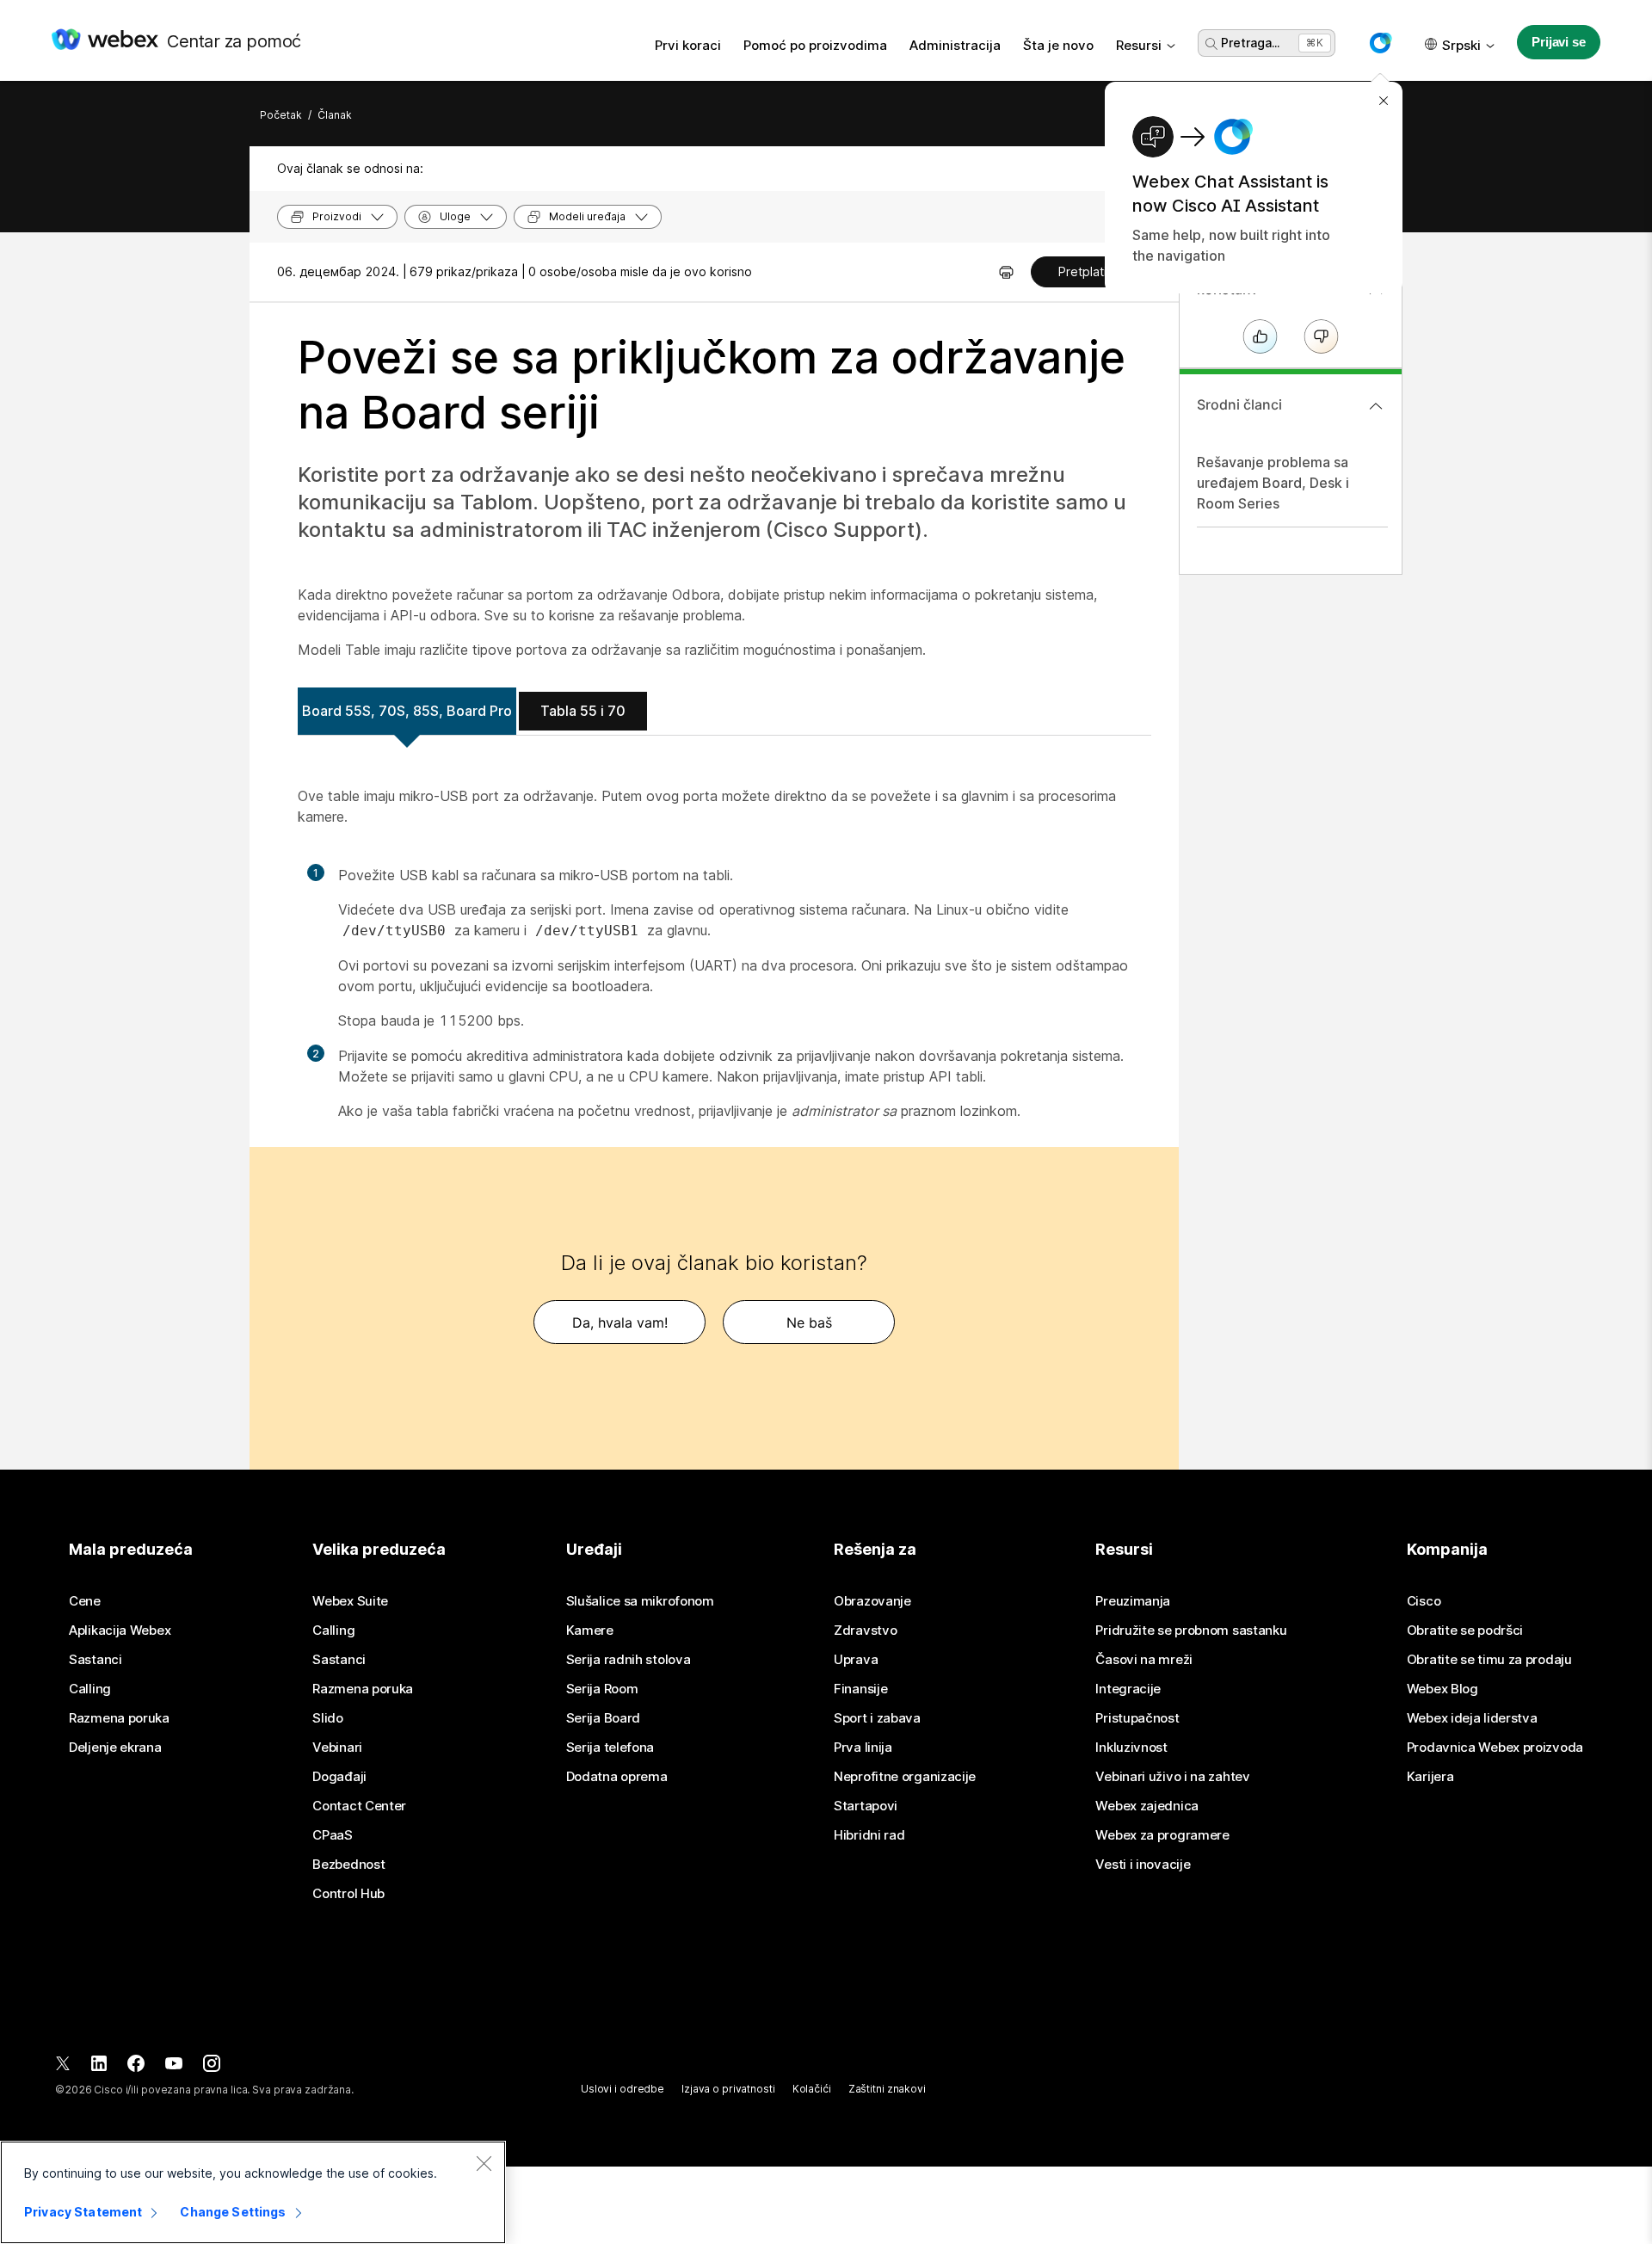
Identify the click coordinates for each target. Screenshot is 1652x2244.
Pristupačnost (1137, 1718)
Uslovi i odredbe (623, 2089)
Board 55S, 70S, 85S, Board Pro (407, 711)
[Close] (484, 2163)
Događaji (339, 1777)
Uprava (856, 1660)
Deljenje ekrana (115, 1748)
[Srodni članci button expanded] (1376, 406)
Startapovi (866, 1806)
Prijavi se (1559, 42)
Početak (281, 115)
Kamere (590, 1631)
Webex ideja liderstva (1472, 1718)
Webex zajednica (1147, 1806)
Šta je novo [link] (1058, 45)
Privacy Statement (83, 2212)
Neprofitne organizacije (905, 1777)
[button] (1380, 43)
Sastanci (96, 1660)
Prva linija (863, 1748)
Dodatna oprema (617, 1777)
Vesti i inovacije (1143, 1865)
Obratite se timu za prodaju (1489, 1660)
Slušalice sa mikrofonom (640, 1601)
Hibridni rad (869, 1835)
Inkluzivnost (1131, 1748)
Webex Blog (1442, 1689)
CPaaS (333, 1835)
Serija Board (603, 1718)
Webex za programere (1162, 1835)
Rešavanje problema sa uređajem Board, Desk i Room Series (1273, 483)
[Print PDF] (1006, 272)
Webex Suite (350, 1601)
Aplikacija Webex (120, 1631)
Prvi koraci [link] (688, 45)
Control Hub (348, 1894)
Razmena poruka (119, 1718)
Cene (85, 1601)
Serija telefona (610, 1748)
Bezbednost (348, 1865)
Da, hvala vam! (620, 1322)
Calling (90, 1689)
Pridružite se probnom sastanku (1191, 1631)
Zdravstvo (865, 1631)
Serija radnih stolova (629, 1660)
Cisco (1424, 1601)
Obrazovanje (872, 1601)
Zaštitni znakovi (887, 2089)
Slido (328, 1718)
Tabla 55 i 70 (583, 711)
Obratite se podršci (1465, 1631)
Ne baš (809, 1322)
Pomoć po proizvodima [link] (815, 45)
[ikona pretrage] (1211, 44)
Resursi (1139, 45)
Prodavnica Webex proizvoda (1495, 1748)
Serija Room (602, 1689)
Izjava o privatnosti (728, 2089)
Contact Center (359, 1806)
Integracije (1128, 1689)
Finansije (860, 1689)
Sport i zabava (877, 1718)
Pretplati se (1091, 271)
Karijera (1430, 1777)
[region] (253, 2192)
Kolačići (812, 2089)
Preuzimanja (1133, 1601)
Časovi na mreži (1144, 1660)
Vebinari (337, 1748)
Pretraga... (1250, 43)
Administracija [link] (955, 45)
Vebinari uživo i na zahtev (1172, 1777)
